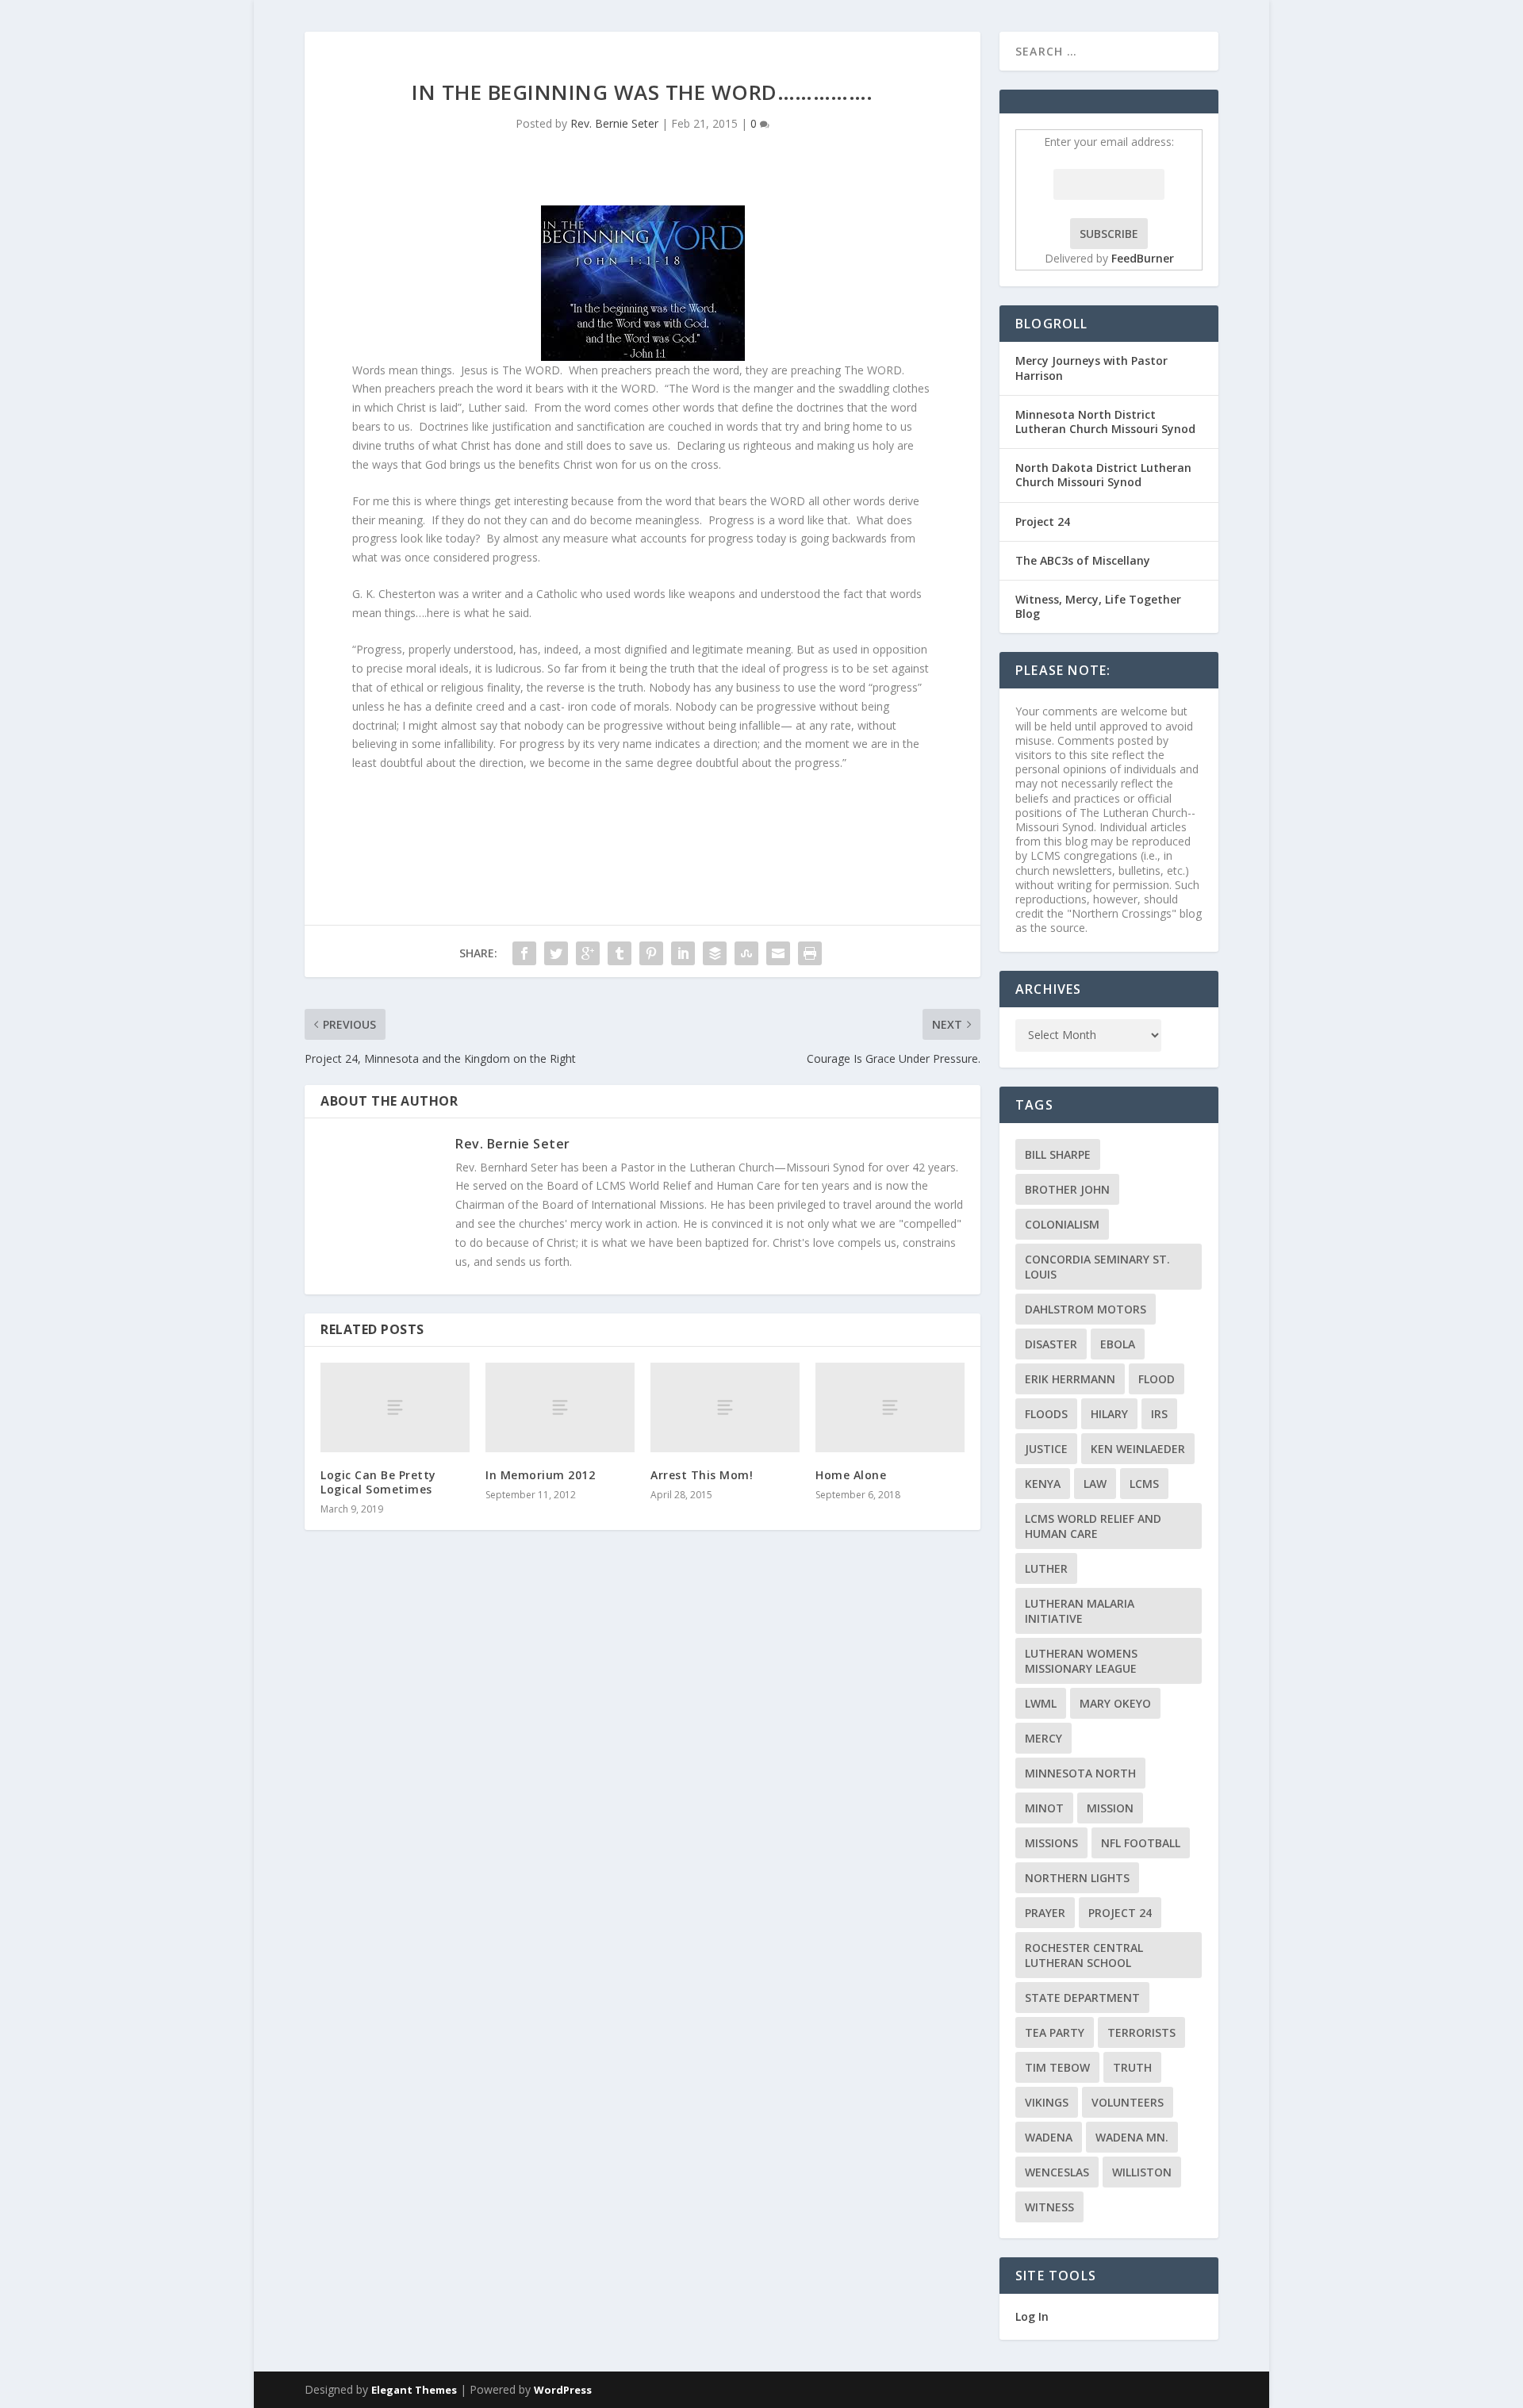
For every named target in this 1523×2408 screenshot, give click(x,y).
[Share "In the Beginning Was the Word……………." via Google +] (588, 953)
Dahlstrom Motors (1086, 1309)
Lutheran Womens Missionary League (1081, 1661)
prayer (1045, 1913)
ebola (1118, 1344)
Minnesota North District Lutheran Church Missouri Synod (1105, 422)
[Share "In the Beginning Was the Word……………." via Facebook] (524, 953)
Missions (1051, 1843)
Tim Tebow (1057, 2067)
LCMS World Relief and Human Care (1093, 1526)
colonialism (1062, 1224)
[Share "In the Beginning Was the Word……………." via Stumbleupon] (746, 953)
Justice (1046, 1449)
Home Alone (851, 1475)
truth (1132, 2067)
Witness (1049, 2207)
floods (1046, 1414)
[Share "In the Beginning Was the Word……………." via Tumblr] (620, 953)
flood (1157, 1379)
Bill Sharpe (1058, 1154)
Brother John (1067, 1189)
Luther (1046, 1568)
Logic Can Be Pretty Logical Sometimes (378, 1482)
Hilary (1109, 1414)
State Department (1082, 1998)
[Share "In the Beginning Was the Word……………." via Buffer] (715, 953)
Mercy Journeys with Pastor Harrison (1091, 368)
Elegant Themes (414, 2390)
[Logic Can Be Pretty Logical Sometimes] (395, 1407)
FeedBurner (1143, 258)
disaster (1051, 1344)
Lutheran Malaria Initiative (1080, 1611)
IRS (1159, 1414)
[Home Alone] (890, 1407)
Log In (1032, 2316)
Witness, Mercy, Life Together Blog (1098, 606)
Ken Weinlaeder (1138, 1449)
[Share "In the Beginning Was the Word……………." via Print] (810, 953)
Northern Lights (1077, 1878)
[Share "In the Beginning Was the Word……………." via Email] (778, 953)
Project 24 (1043, 521)
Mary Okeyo (1115, 1703)
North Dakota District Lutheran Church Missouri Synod (1103, 475)
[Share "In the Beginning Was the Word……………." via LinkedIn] (683, 953)
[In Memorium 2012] (560, 1407)
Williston (1142, 2172)
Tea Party (1055, 2032)
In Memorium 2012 (540, 1475)
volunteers (1128, 2102)
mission (1110, 1808)
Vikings (1047, 2102)
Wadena (1049, 2137)
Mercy (1043, 1738)
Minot (1044, 1808)
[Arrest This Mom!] (725, 1407)
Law (1095, 1484)
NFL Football (1141, 1843)
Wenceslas (1057, 2172)
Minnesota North (1080, 1773)
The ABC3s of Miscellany (1083, 560)
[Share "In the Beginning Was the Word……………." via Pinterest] (651, 953)
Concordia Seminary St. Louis (1097, 1267)
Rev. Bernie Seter (614, 123)
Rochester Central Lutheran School (1084, 1955)
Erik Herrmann (1070, 1379)
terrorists (1141, 2032)
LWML (1041, 1703)
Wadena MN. (1132, 2137)
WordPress (563, 2390)
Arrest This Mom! (702, 1475)
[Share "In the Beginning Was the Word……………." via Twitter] (556, 953)
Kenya (1043, 1484)
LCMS (1144, 1484)
